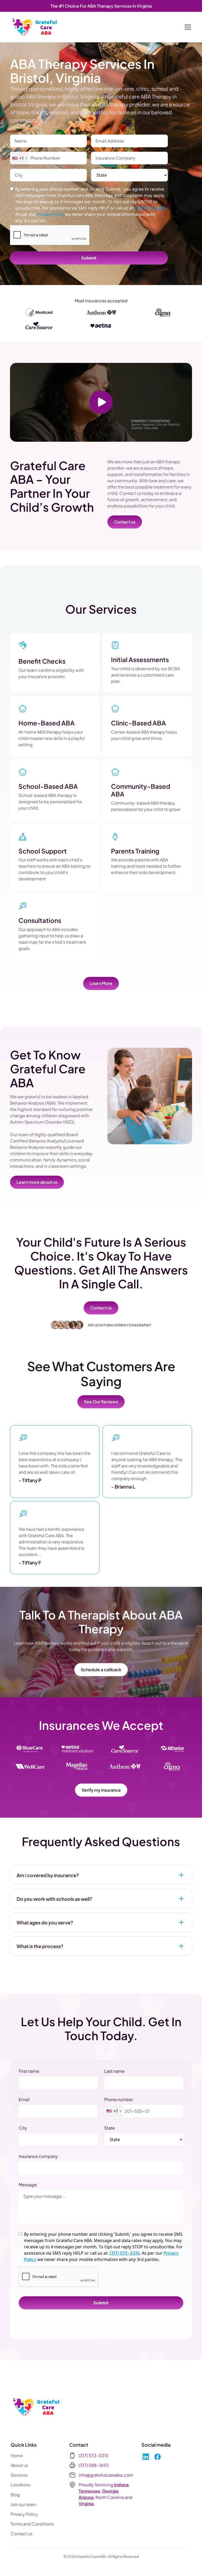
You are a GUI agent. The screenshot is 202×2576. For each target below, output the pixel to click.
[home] (35, 27)
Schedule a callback (101, 1670)
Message (28, 2185)
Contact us (125, 522)
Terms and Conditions (32, 2524)
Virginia (86, 2504)
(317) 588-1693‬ (94, 2465)
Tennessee (89, 2491)
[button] (187, 27)
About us (19, 2465)
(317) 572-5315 (150, 208)
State (110, 2128)
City (23, 2128)
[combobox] (19, 158)
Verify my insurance (101, 1790)
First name (29, 2071)
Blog (15, 2495)
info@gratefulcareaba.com (106, 2475)
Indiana (121, 2485)
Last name (114, 2071)
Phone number (119, 2099)
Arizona (86, 2497)
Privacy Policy (24, 2514)
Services (19, 2475)
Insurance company (38, 2156)
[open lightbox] (101, 402)
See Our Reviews (101, 1402)
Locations (20, 2485)
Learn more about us (37, 1182)
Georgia (110, 2491)
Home (17, 2455)
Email (24, 2099)
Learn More (101, 983)
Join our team (24, 2504)
